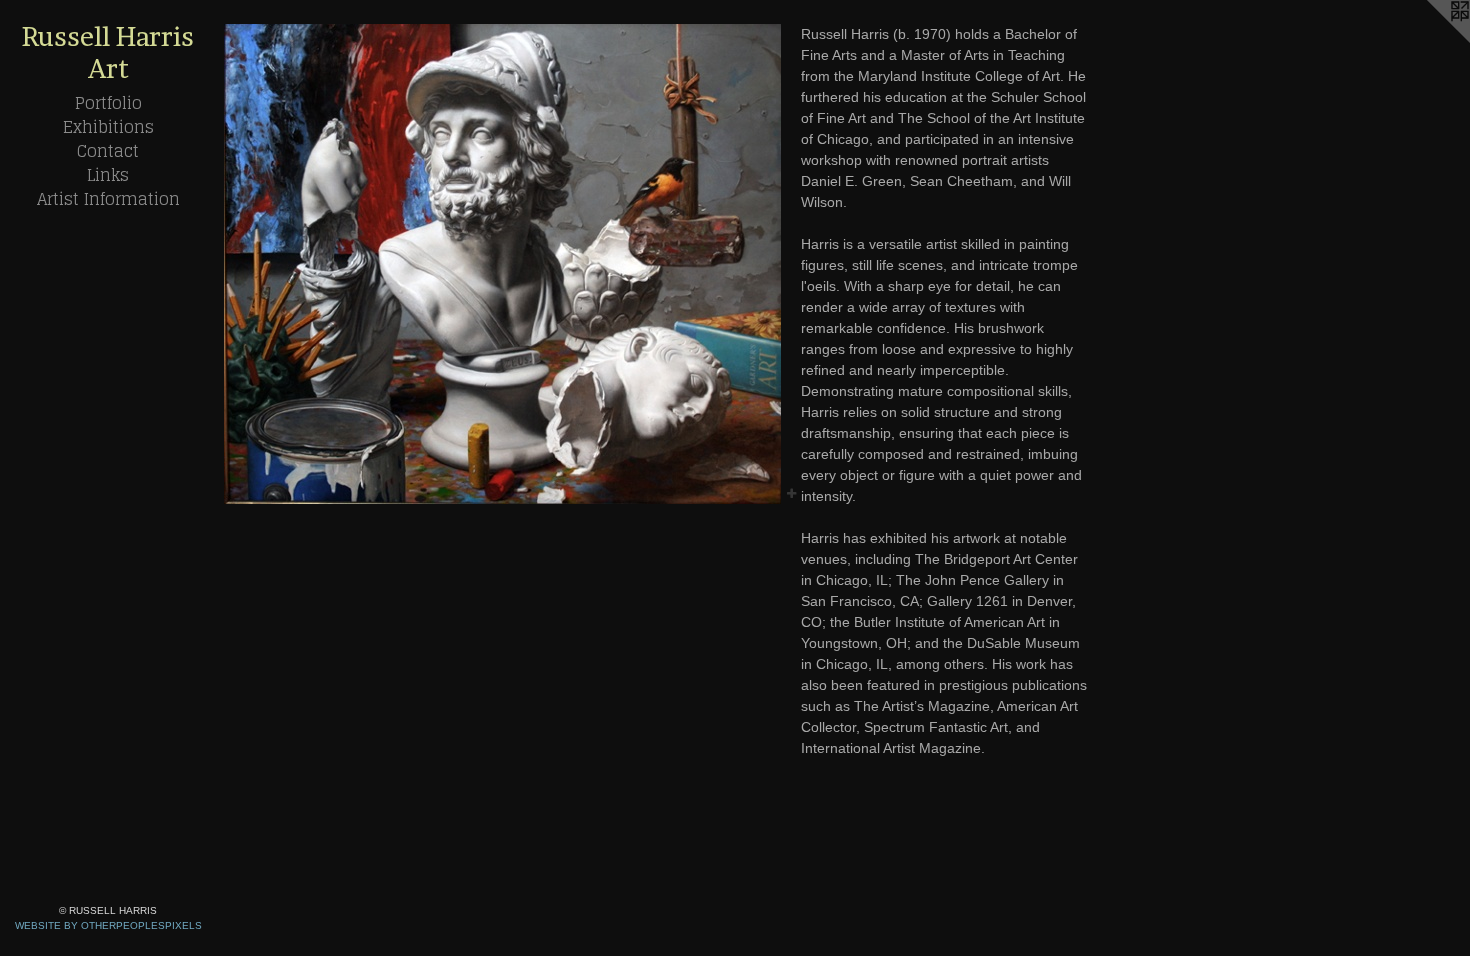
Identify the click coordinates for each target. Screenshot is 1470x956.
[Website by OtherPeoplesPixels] (1430, 40)
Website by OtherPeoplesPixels (108, 925)
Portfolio (108, 103)
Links (108, 175)
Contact (108, 151)
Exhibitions (108, 127)
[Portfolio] (502, 264)
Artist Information (108, 199)
